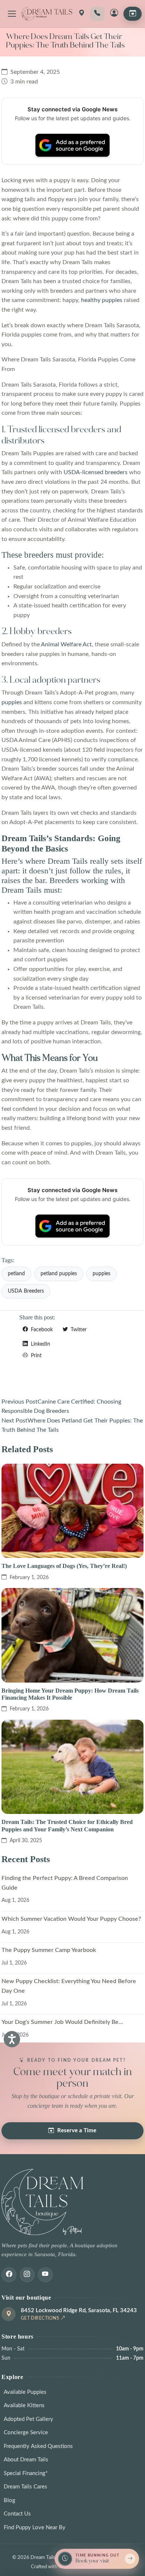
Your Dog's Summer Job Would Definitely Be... (62, 2022)
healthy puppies (102, 300)
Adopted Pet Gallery (28, 2419)
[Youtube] (45, 2275)
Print (36, 1356)
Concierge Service (26, 2433)
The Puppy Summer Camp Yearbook (49, 1950)
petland (16, 1274)
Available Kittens (24, 2406)
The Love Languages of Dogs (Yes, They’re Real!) (64, 1566)
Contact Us (17, 2514)
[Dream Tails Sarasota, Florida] (47, 14)
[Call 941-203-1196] (97, 14)
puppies (12, 702)
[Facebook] (9, 2275)
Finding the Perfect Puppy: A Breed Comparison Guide (65, 1883)
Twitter (78, 1330)
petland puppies (59, 1274)
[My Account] (114, 14)
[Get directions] (81, 14)
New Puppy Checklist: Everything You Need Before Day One (69, 1986)
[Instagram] (27, 2275)
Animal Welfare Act (66, 644)
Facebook (41, 1330)
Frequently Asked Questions (38, 2446)
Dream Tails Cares (25, 2487)
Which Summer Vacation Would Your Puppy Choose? (71, 1919)
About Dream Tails (26, 2460)
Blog (9, 2500)
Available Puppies (25, 2392)
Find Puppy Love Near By (35, 2528)
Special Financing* (26, 2473)
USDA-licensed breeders (96, 472)
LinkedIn (40, 1344)
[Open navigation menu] (12, 14)
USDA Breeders (26, 1291)
